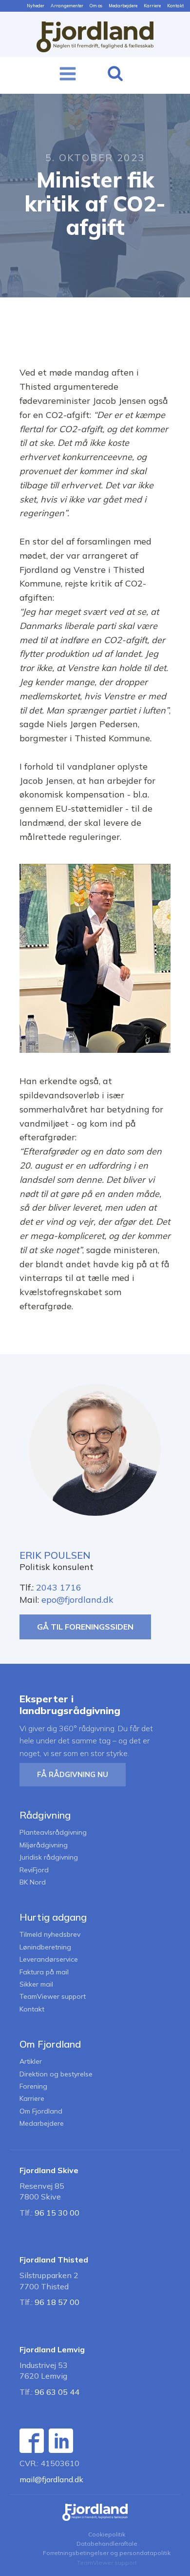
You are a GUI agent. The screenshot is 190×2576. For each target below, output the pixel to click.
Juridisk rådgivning (49, 1857)
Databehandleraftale (107, 2544)
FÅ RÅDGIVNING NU (73, 1774)
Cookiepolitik (107, 2534)
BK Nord (33, 1882)
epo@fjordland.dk (77, 1600)
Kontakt (175, 6)
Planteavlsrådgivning (53, 1833)
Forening (33, 2086)
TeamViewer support (53, 1997)
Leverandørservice (49, 1959)
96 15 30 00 (57, 2213)
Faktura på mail (44, 1972)
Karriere (152, 6)
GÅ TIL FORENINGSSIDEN (85, 1627)
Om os (96, 6)
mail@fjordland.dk (51, 2479)
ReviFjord (34, 1870)
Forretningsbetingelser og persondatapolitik (107, 2553)
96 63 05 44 (57, 2392)
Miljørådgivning (44, 1845)
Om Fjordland (41, 2111)
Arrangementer (67, 6)
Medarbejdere (123, 6)
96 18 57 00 (57, 2302)
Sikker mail (36, 1984)
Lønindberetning (45, 1947)
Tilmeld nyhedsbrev (50, 1935)
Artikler (31, 2062)
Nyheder (36, 6)
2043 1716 (59, 1587)
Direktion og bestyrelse (56, 2074)
